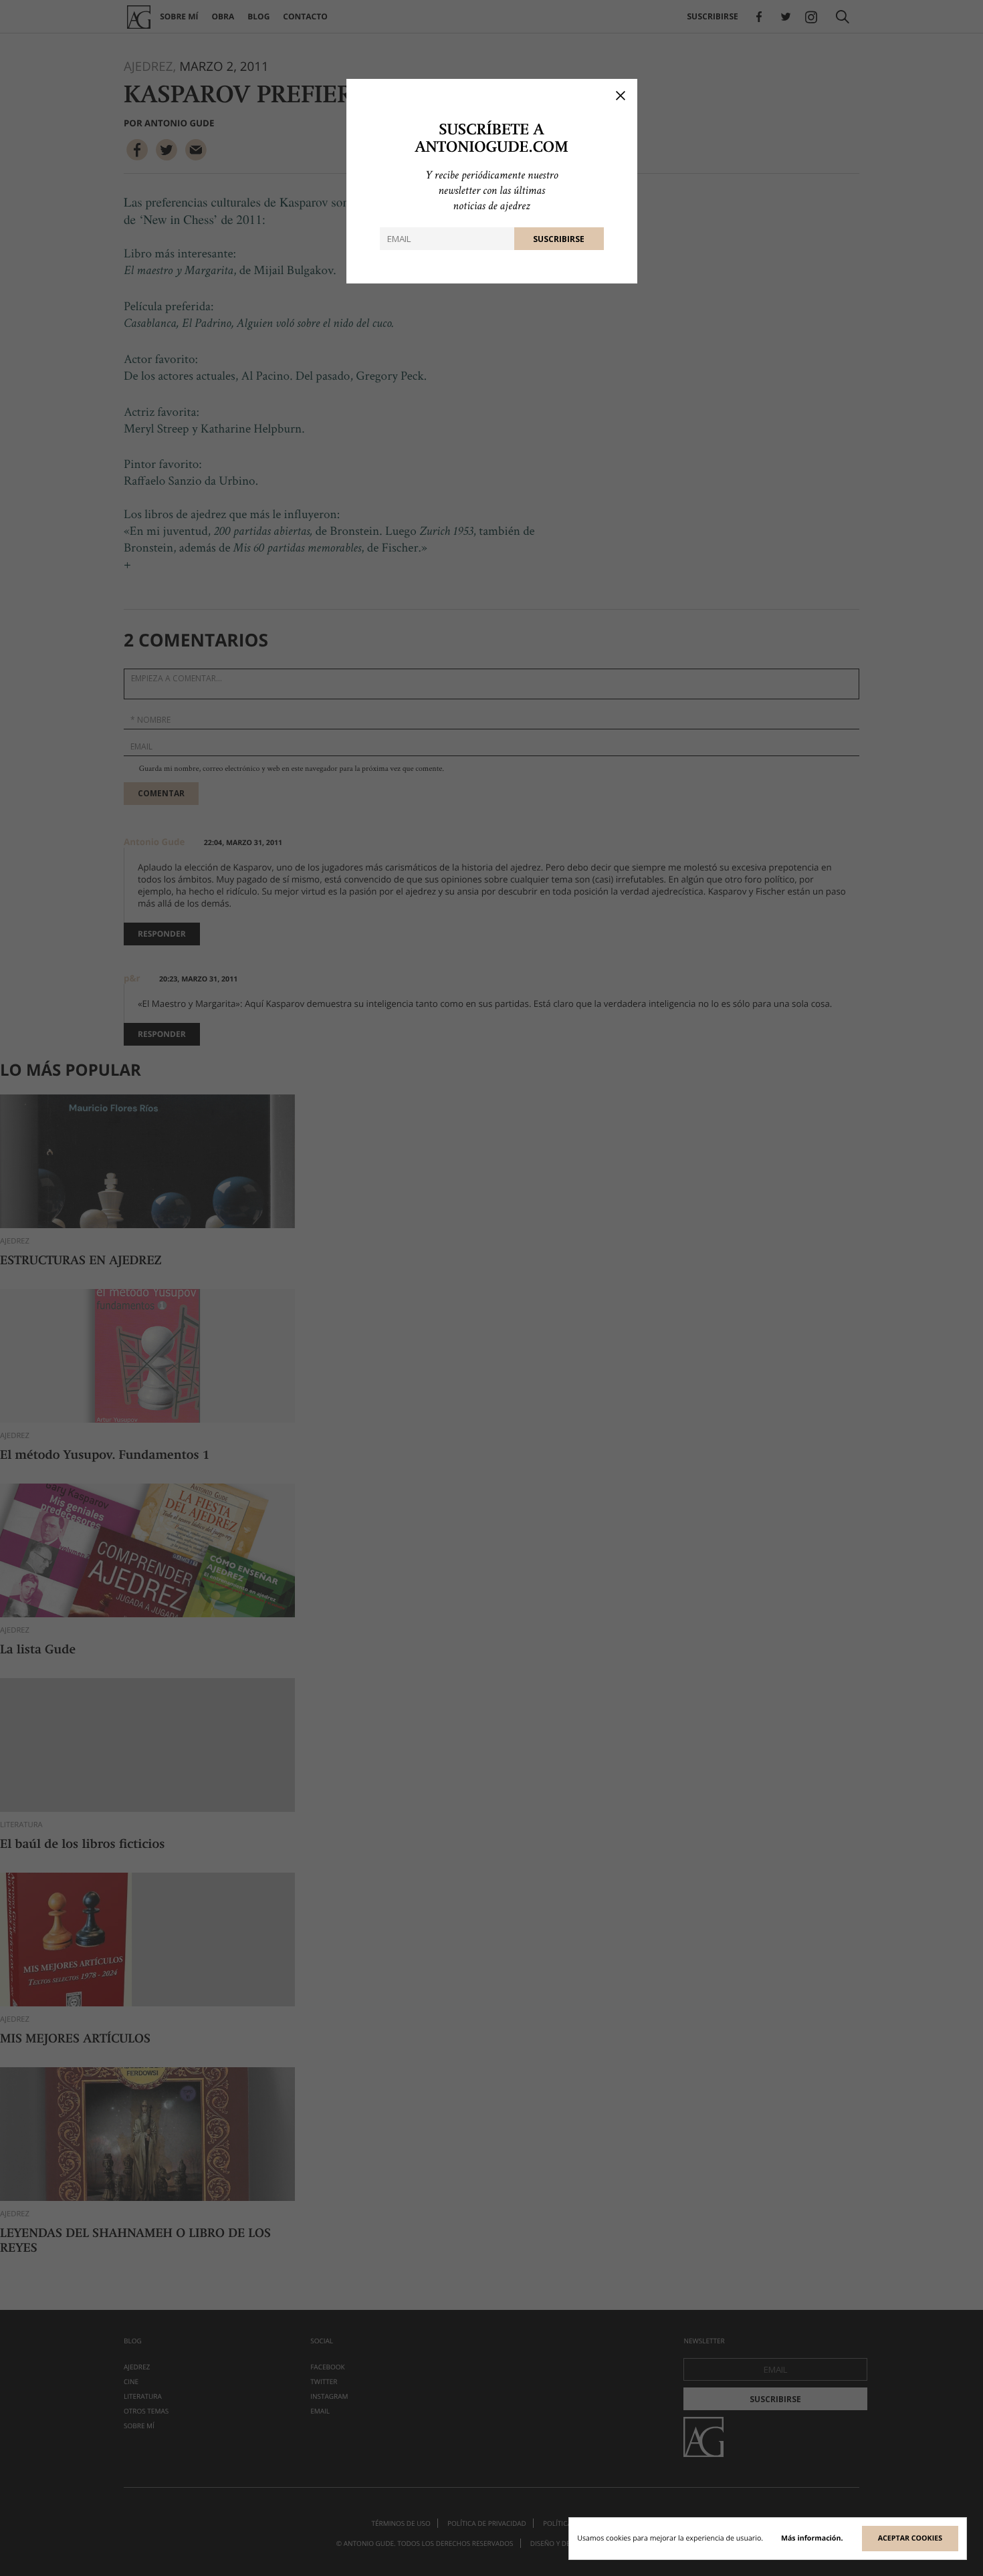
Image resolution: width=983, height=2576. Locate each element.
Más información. (812, 2539)
